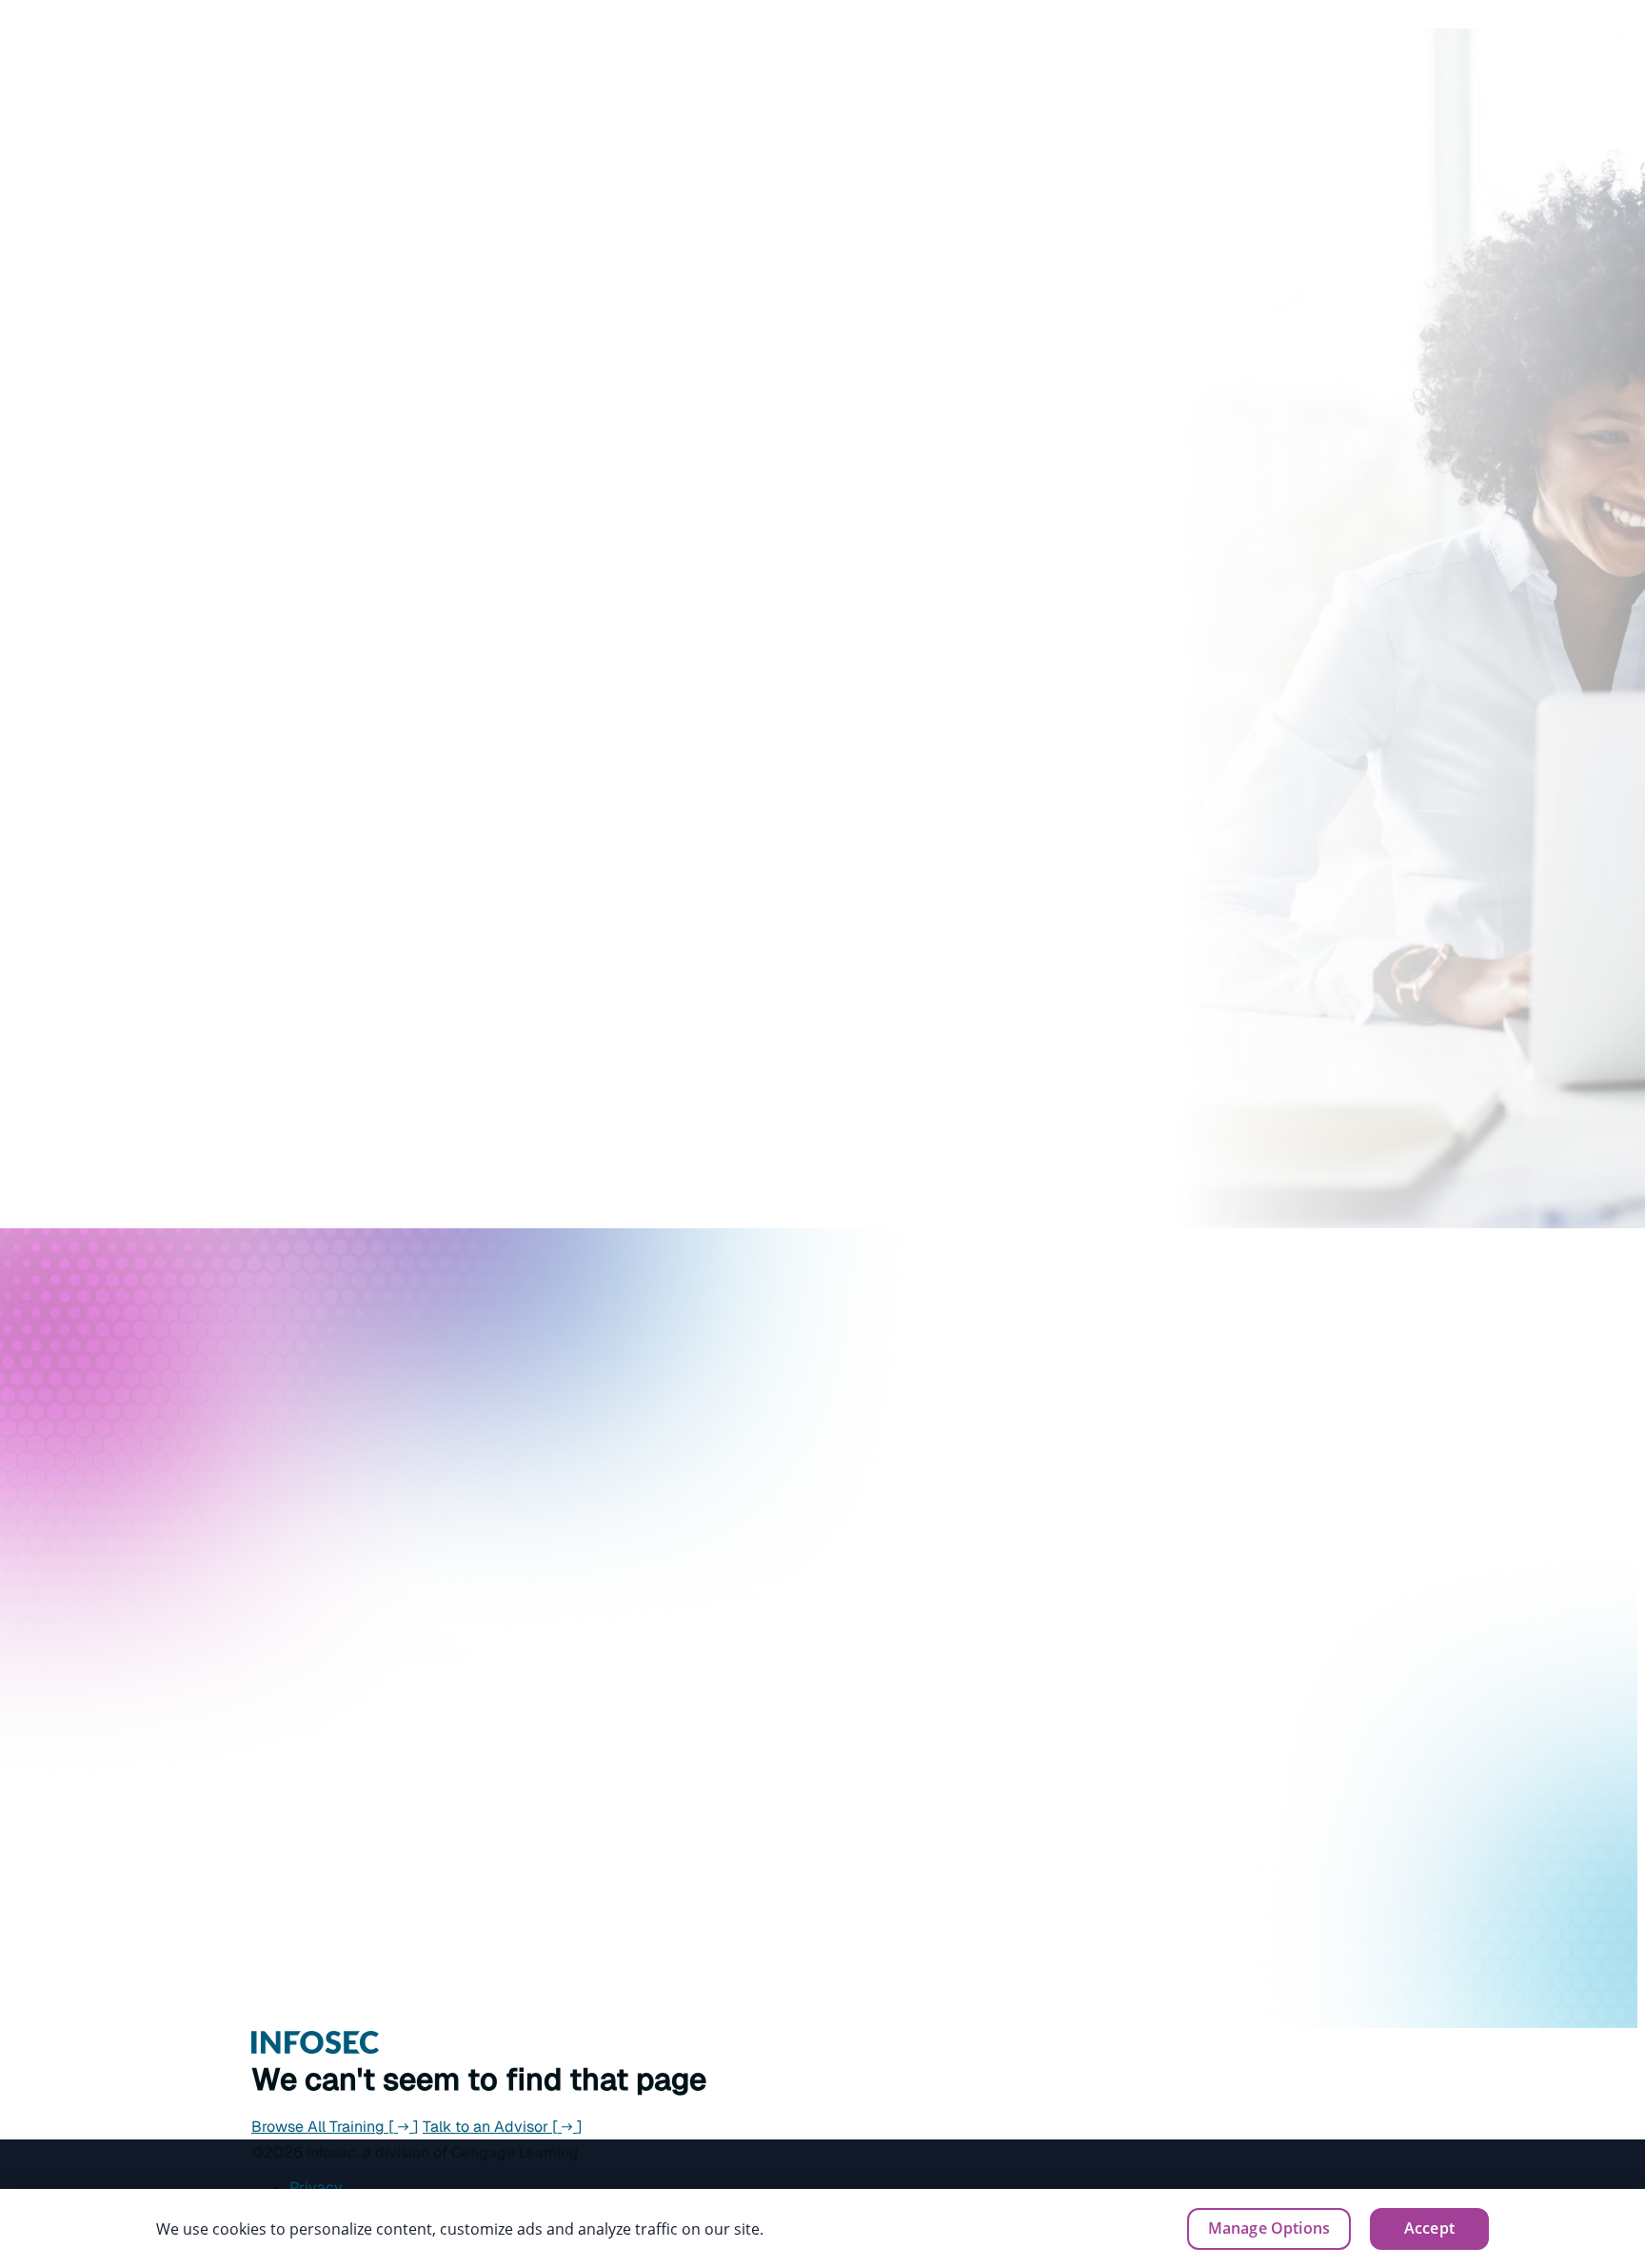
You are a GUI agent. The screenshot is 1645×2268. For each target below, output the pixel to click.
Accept (1429, 2228)
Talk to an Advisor (503, 2127)
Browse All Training (335, 2127)
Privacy (316, 2188)
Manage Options (1269, 2228)
